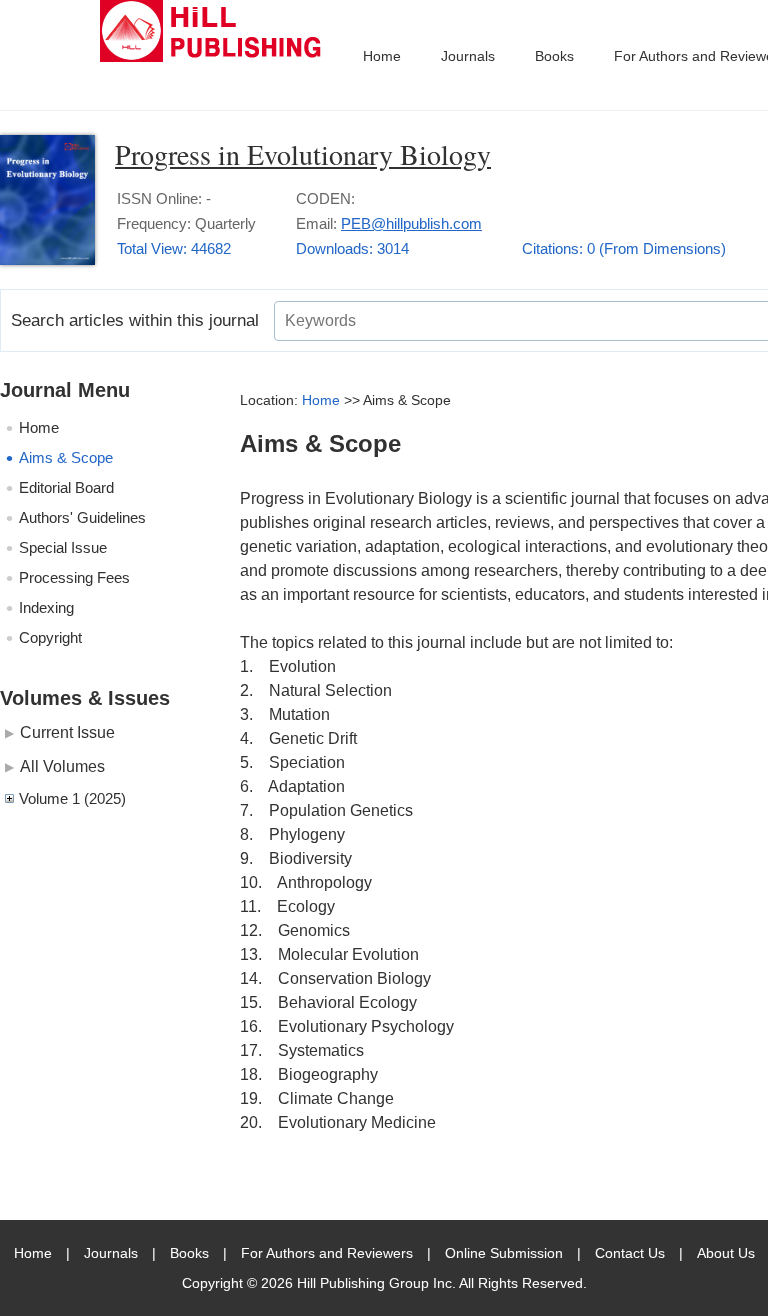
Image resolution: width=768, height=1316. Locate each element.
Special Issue (63, 547)
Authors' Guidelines (82, 517)
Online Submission (504, 1253)
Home (382, 56)
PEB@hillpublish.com (411, 223)
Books (554, 56)
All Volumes (62, 766)
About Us (726, 1253)
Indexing (46, 607)
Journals (468, 56)
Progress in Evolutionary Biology (303, 154)
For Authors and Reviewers (327, 1253)
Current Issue (67, 732)
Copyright (50, 637)
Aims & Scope (66, 457)
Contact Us (630, 1253)
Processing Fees (74, 577)
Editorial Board (66, 487)
